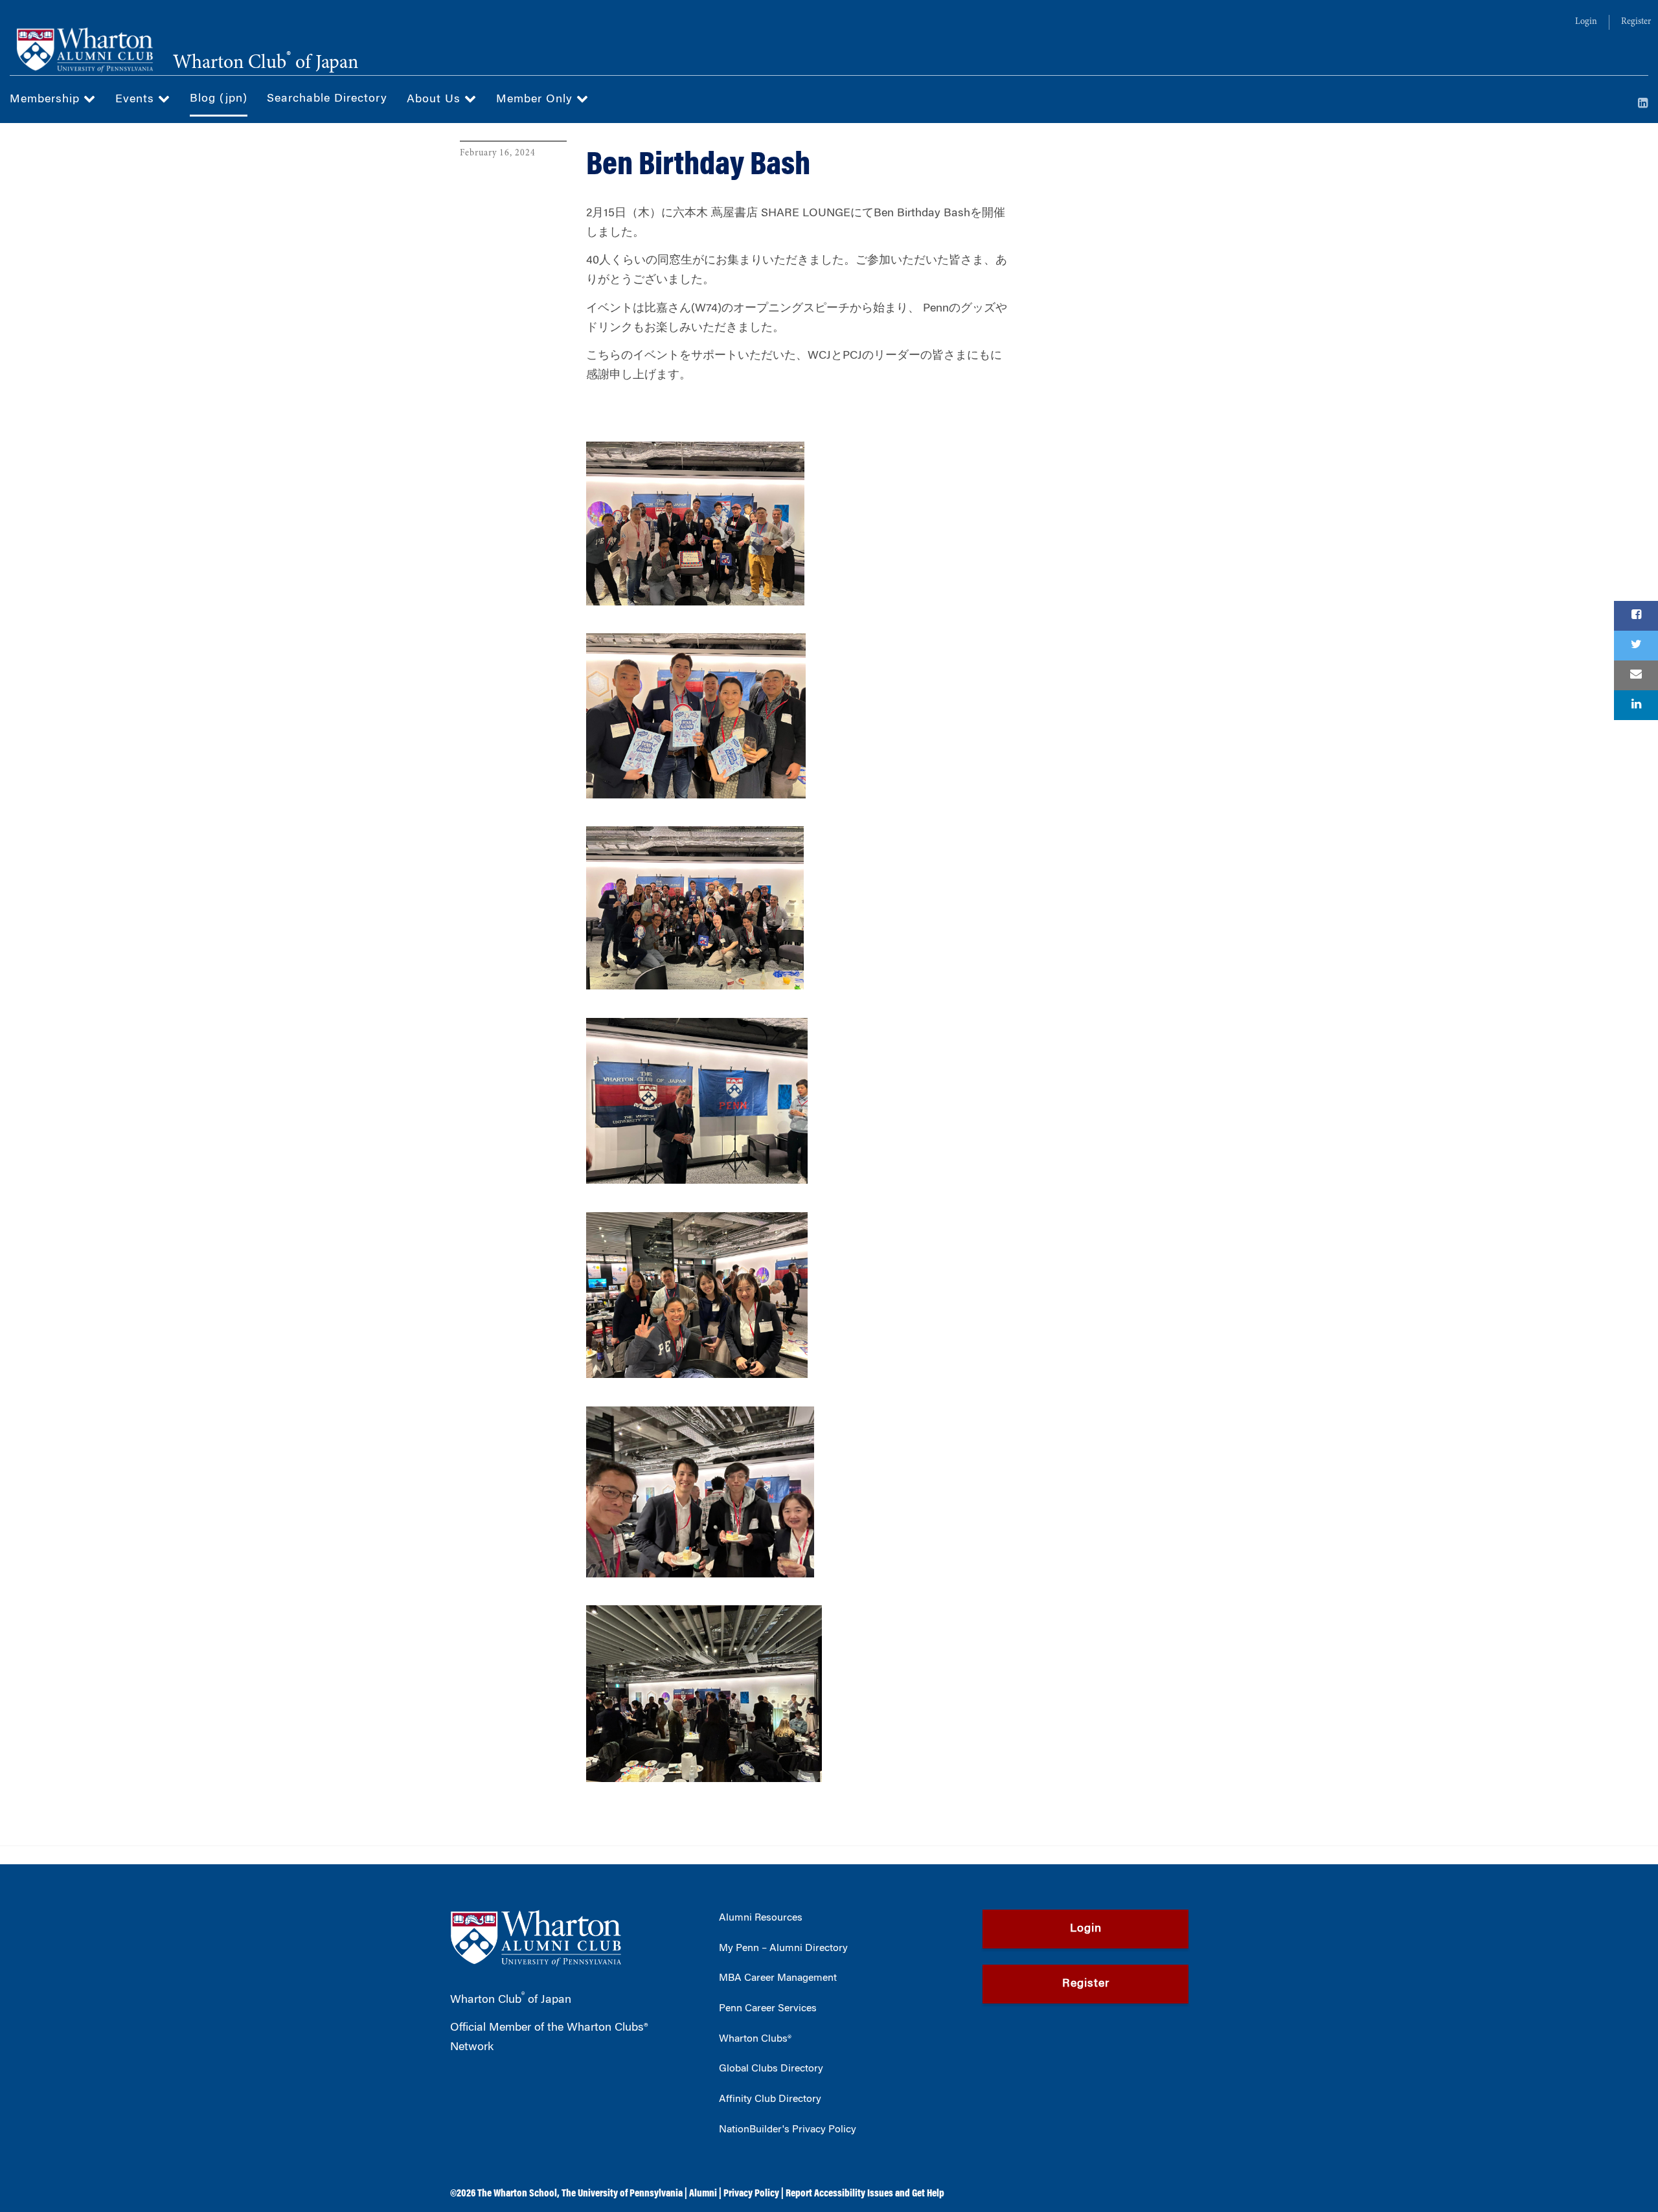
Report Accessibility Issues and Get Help (865, 2194)
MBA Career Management (778, 1978)
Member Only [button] (536, 100)
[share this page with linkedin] (1636, 705)
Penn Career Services (768, 2009)
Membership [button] (47, 100)
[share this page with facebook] (1636, 616)
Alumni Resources (761, 1918)
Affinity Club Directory (770, 2099)
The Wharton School (517, 2194)
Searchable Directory (327, 99)
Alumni (703, 2194)
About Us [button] (436, 100)
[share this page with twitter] (1636, 646)
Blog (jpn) (219, 99)
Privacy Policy (751, 2194)
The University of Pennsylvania (622, 2194)
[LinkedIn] (1643, 104)
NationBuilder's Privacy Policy (788, 2130)
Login (1586, 22)
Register (1636, 22)
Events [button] (137, 100)
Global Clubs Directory (771, 2069)
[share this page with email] (1636, 675)
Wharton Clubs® (755, 2039)
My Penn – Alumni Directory (783, 1948)
